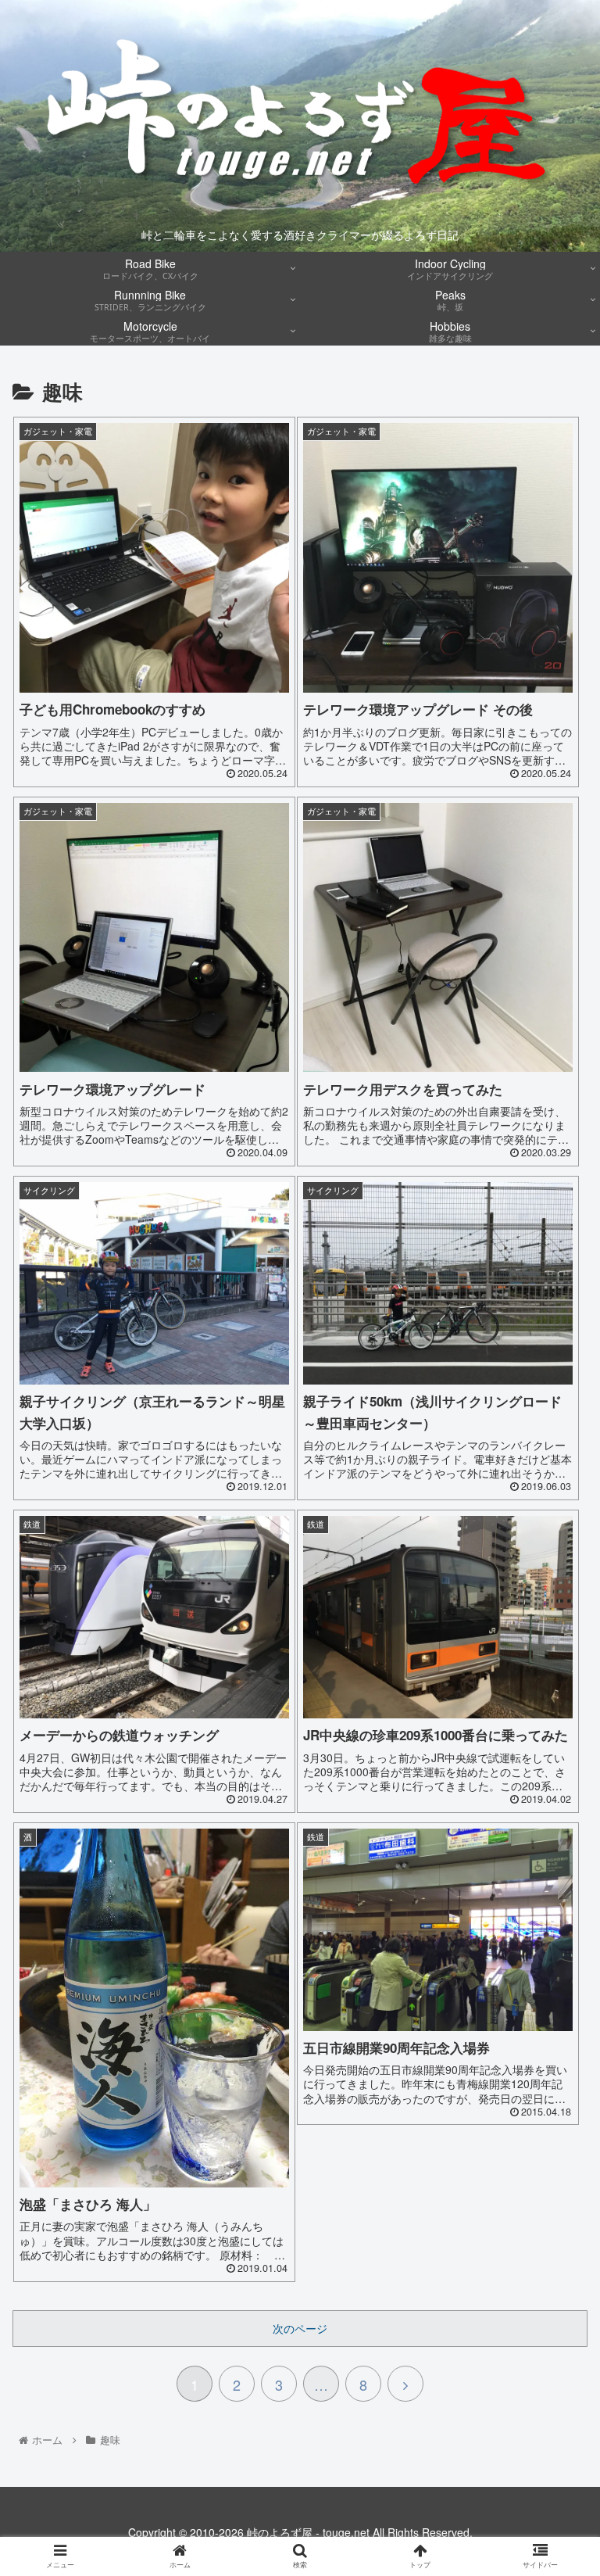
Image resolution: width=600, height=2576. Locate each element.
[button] (554, 1795)
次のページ (300, 2328)
